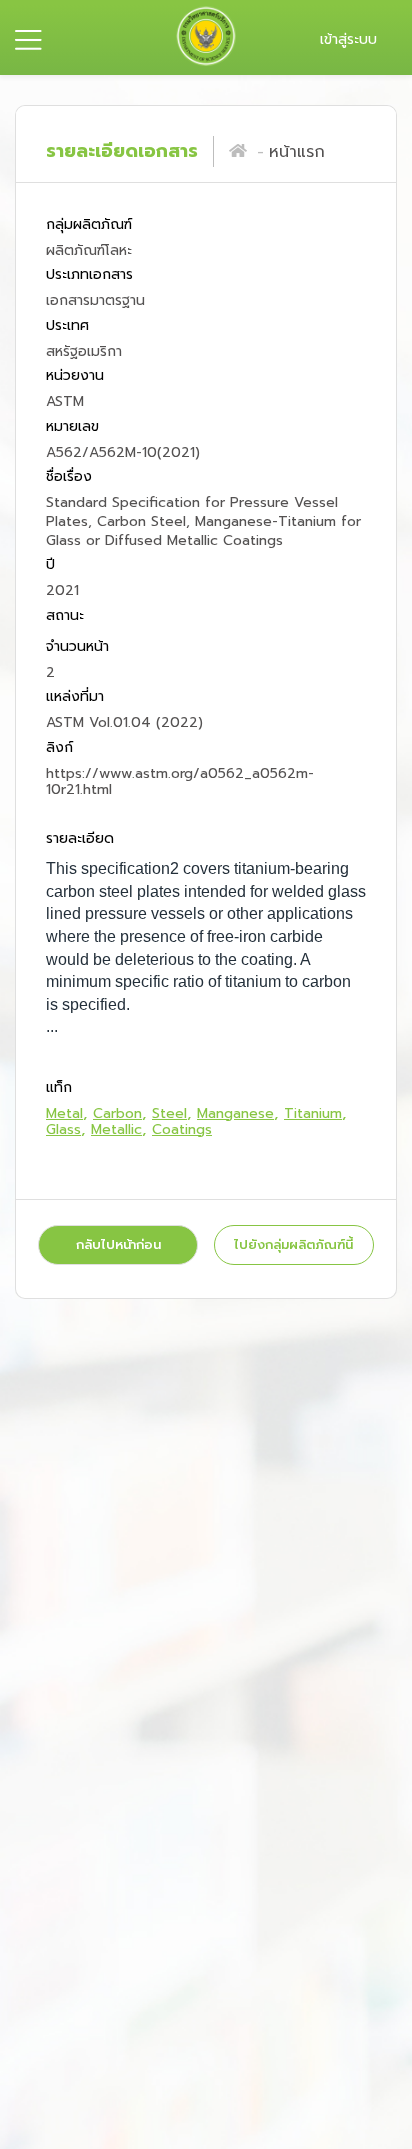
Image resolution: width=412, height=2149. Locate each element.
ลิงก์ (59, 747)
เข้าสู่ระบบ (348, 39)
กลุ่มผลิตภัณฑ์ (89, 225)
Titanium (313, 1113)
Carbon (117, 1113)
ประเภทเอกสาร (89, 275)
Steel (169, 1113)
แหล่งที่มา (75, 697)
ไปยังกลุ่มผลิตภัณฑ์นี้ (293, 1244)
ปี (50, 565)
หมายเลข (72, 426)
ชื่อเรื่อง (69, 476)
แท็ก (59, 1087)
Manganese (235, 1113)
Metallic (116, 1129)
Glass (63, 1129)
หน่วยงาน (75, 376)
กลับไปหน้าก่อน (118, 1244)
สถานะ (65, 615)
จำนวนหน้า (77, 647)
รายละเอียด (80, 839)
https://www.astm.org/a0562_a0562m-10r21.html (180, 781)
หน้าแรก (297, 152)
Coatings (182, 1129)
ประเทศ (67, 325)
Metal (64, 1113)
